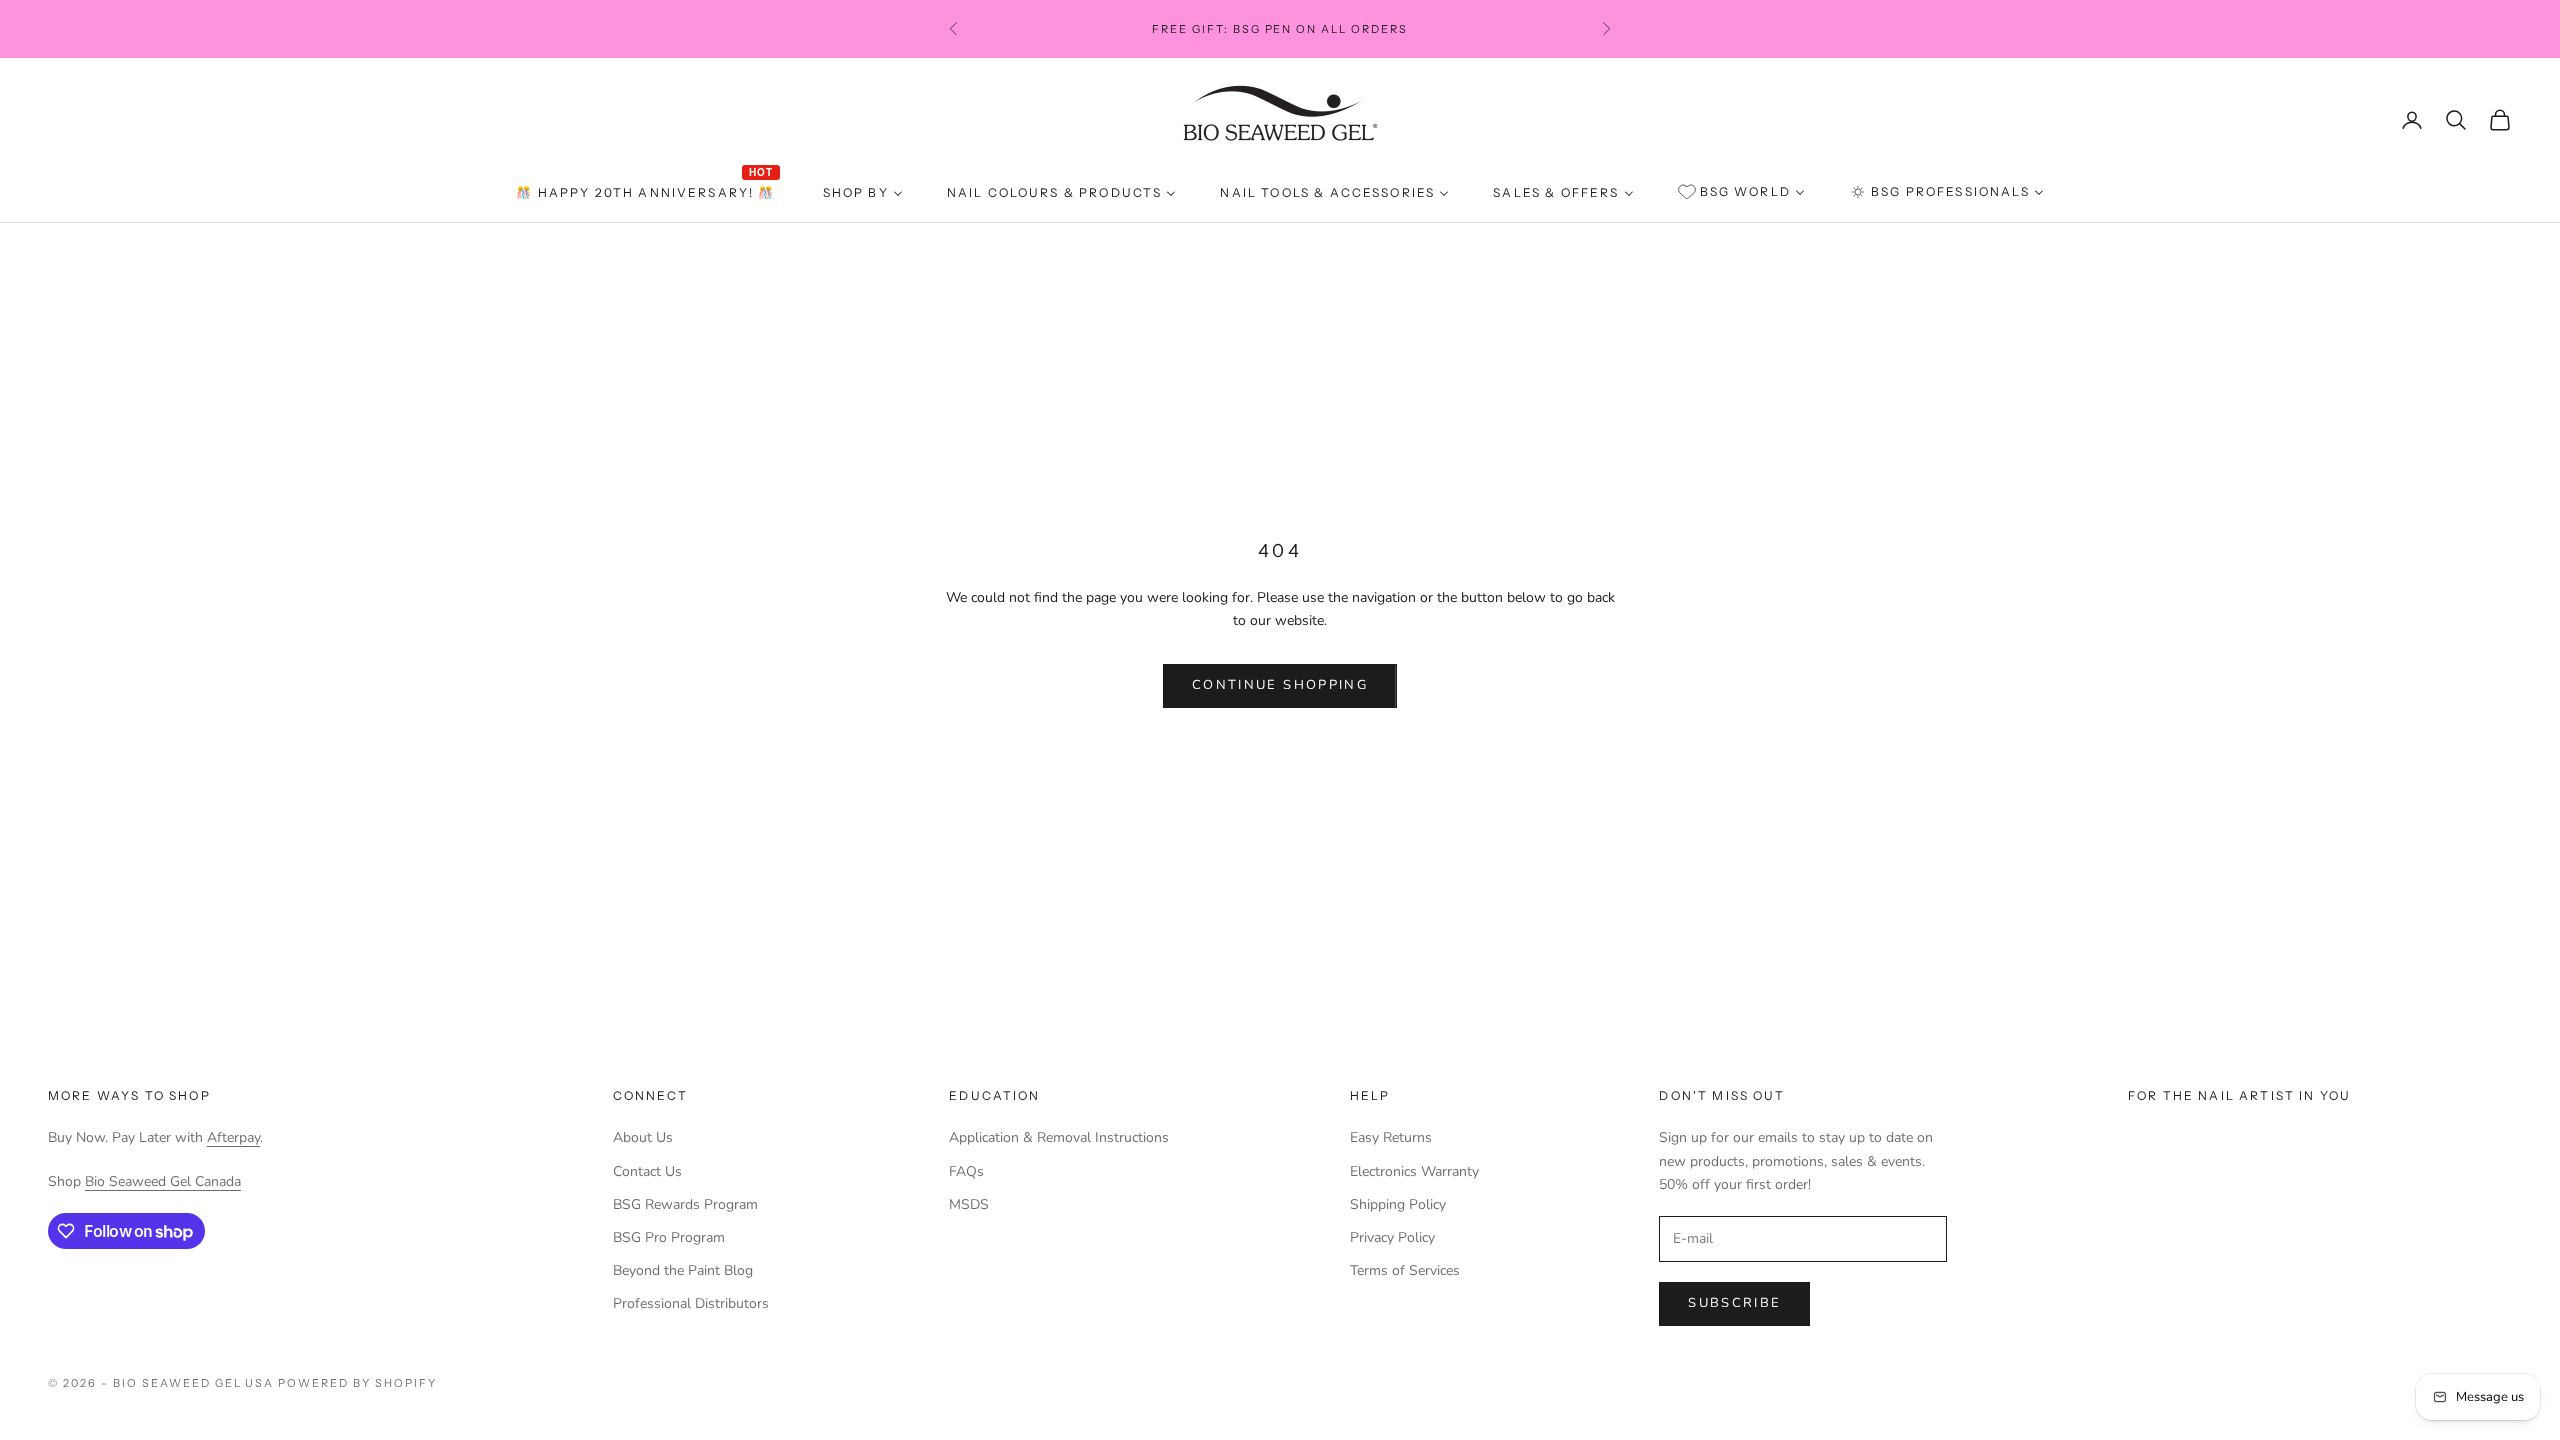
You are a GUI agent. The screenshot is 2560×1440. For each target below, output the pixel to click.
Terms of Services (1405, 1270)
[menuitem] (647, 192)
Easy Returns (1391, 1137)
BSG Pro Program (669, 1237)
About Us (643, 1137)
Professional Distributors (691, 1303)
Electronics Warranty (1414, 1171)
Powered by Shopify (357, 1383)
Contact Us (647, 1171)
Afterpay (233, 1137)
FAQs (966, 1171)
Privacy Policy (1392, 1237)
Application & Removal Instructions (1059, 1137)
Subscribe (1734, 1303)
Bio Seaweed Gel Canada (163, 1181)
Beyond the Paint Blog (683, 1270)
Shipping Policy (1398, 1204)
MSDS (969, 1204)
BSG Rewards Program (685, 1204)
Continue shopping (1280, 685)
